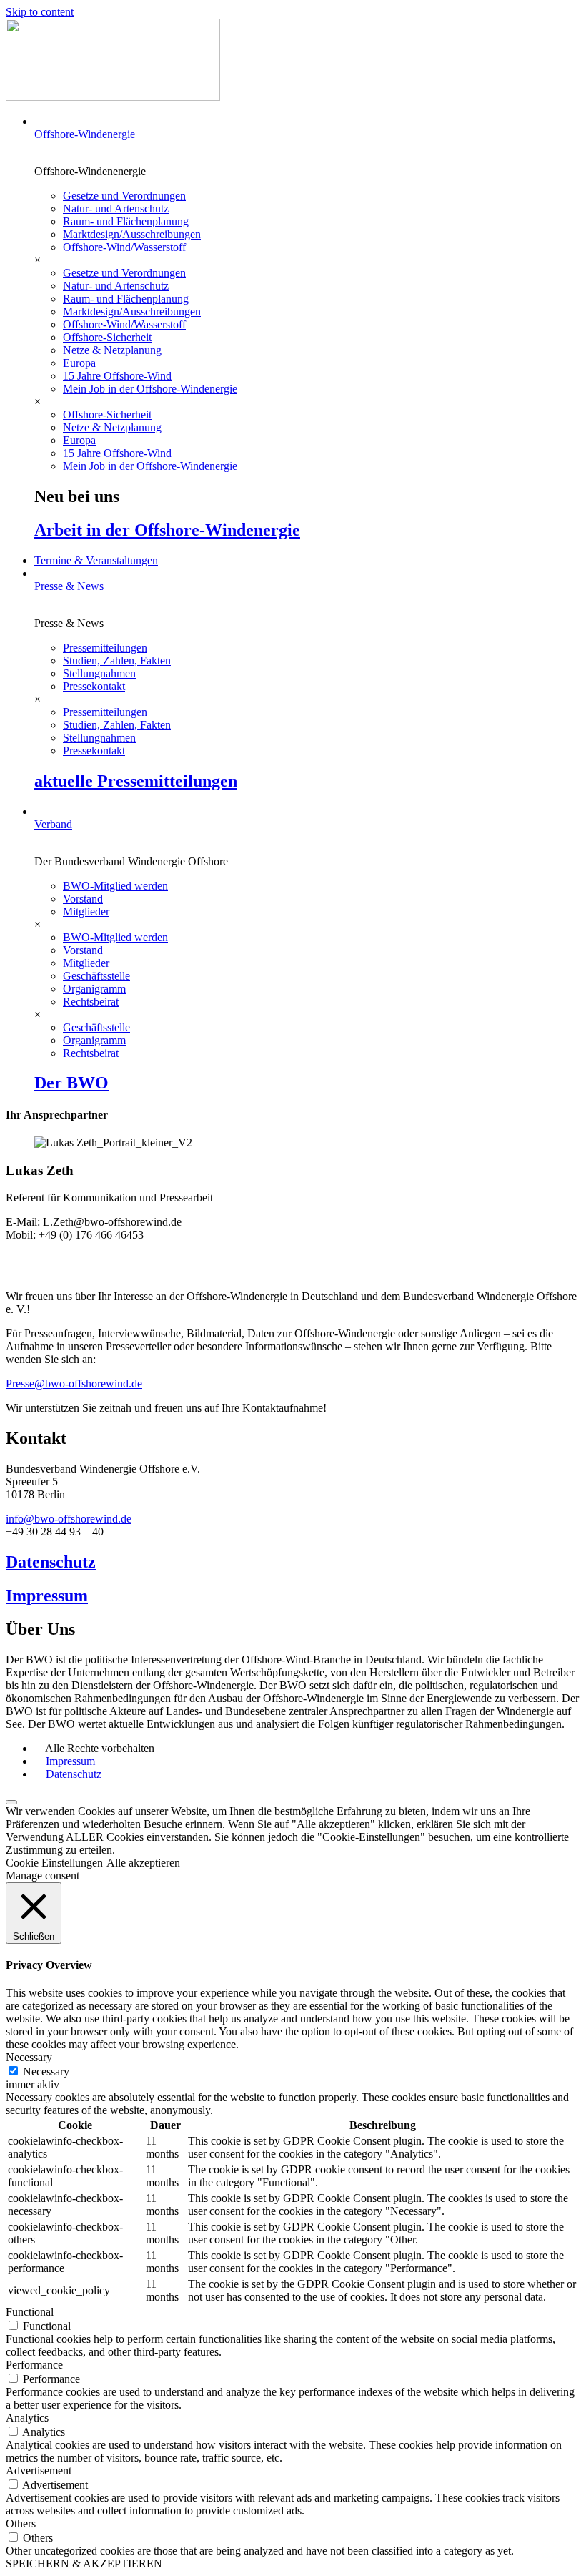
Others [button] (21, 2523)
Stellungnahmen (99, 673)
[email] (293, 1259)
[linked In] (293, 1272)
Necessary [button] (29, 2057)
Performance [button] (34, 2365)
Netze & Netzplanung (112, 350)
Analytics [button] (27, 2418)
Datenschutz (51, 1562)
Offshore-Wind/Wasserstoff (124, 247)
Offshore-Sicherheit (107, 337)
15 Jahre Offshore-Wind (117, 376)
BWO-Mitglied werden (115, 886)
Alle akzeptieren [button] (143, 1863)
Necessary (46, 2071)
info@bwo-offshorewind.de (69, 1519)
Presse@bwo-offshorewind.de (74, 1383)
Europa (79, 363)
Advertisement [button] (39, 2471)
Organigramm (94, 989)
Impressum (47, 1596)
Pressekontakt (94, 686)
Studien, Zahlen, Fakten (117, 660)
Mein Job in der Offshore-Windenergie (150, 389)
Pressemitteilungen (105, 648)
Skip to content (40, 12)
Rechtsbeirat (91, 1002)
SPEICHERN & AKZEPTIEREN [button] (84, 2563)
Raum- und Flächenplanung (126, 221)
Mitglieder (86, 911)
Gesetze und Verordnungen (124, 196)
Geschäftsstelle (96, 976)
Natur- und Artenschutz (116, 208)
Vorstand (83, 899)
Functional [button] (30, 2312)
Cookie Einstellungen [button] (54, 1863)
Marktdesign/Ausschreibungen (132, 234)
